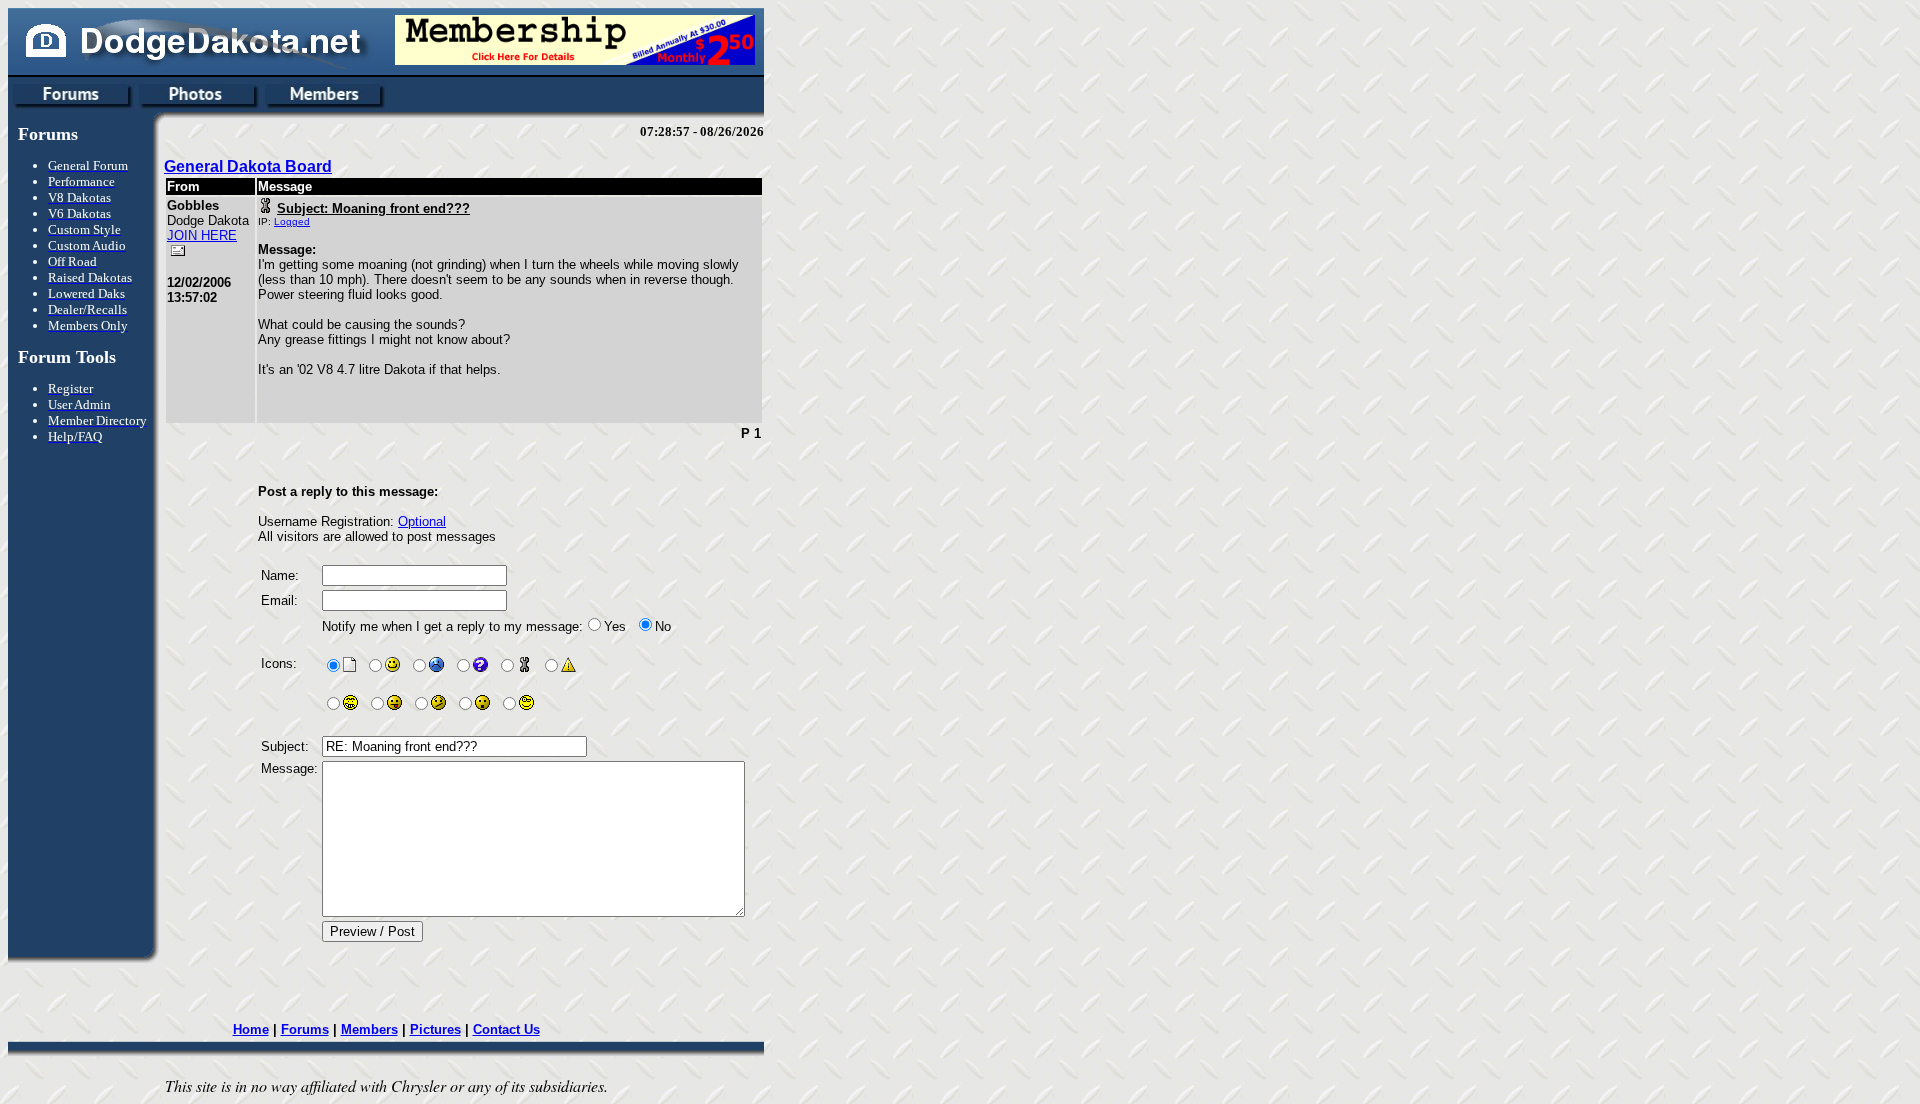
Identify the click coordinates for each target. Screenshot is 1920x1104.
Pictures (435, 1029)
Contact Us (506, 1029)
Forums (305, 1029)
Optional (422, 521)
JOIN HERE (202, 235)
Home (251, 1029)
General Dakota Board (248, 166)
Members (369, 1029)
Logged (292, 221)
